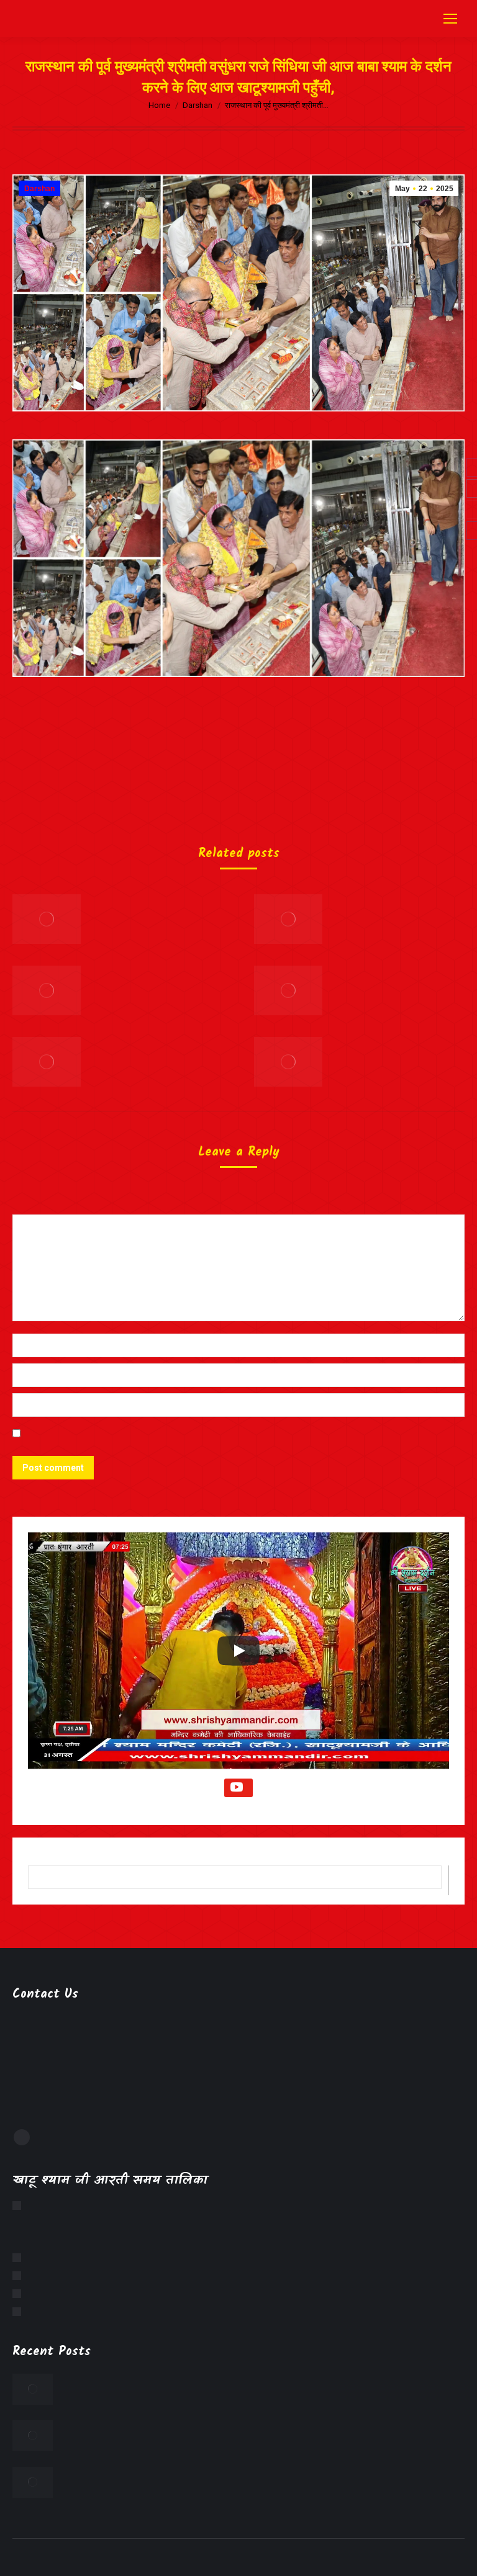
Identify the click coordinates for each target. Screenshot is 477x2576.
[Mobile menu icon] (450, 19)
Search (448, 1880)
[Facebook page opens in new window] (22, 2137)
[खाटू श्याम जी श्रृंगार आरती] (20, 2258)
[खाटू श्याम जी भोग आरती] (20, 2276)
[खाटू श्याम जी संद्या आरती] (20, 2294)
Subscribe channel (238, 1788)
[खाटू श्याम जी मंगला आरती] (20, 2206)
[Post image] (47, 919)
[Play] (238, 1651)
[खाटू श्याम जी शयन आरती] (20, 2312)
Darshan (39, 189)
